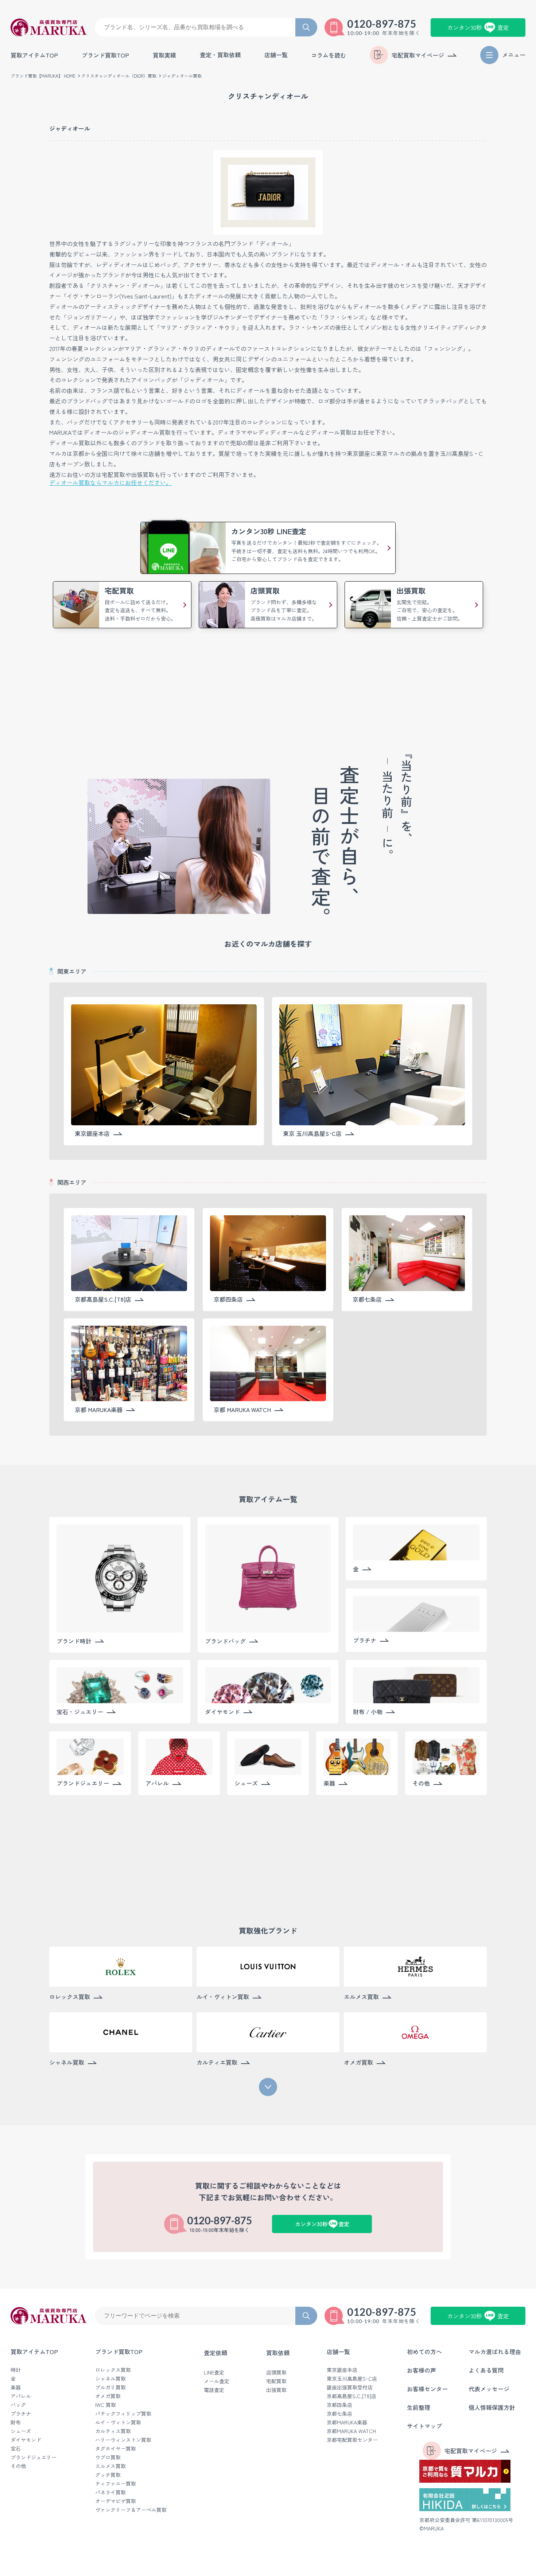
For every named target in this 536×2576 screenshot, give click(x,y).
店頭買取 (276, 2372)
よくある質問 (486, 2370)
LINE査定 (214, 2372)
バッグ (18, 2405)
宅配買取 (276, 2381)
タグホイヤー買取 (116, 2448)
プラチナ (21, 2413)
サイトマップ (424, 2426)
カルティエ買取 (113, 2431)
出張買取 (276, 2390)
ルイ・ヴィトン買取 (118, 2422)
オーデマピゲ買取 (116, 2501)
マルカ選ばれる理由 (495, 2352)
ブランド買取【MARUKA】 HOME (43, 76)
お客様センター (427, 2389)
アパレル (21, 2396)
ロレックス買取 (113, 2370)
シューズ (21, 2431)
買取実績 (164, 55)
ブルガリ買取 (110, 2387)
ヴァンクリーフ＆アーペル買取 (131, 2510)
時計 (16, 2370)
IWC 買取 (106, 2405)
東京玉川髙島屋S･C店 (352, 2378)
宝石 (16, 2448)
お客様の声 (422, 2370)
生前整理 (419, 2407)
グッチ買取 (108, 2475)
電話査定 (214, 2390)
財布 (16, 2422)
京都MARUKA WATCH (351, 2431)
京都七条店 (339, 2413)
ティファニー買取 (116, 2483)
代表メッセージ (489, 2389)
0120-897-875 (382, 24)
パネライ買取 (110, 2492)
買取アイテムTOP (34, 55)
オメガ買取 (108, 2396)
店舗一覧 (338, 2352)
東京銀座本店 (342, 2370)
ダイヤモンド (26, 2440)
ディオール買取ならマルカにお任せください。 (110, 482)
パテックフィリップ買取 (123, 2413)
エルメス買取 (110, 2466)
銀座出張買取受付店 (350, 2387)
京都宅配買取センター (352, 2440)
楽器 (16, 2387)
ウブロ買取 (108, 2457)
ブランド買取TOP (105, 55)
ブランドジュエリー (34, 2457)
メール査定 (217, 2381)
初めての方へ (424, 2352)
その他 (18, 2466)
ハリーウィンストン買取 (123, 2440)
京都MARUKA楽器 (347, 2422)
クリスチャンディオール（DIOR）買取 (119, 76)
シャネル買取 (110, 2378)
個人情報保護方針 (492, 2407)
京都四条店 (339, 2405)
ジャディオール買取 (182, 76)
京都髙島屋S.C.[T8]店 (351, 2396)
